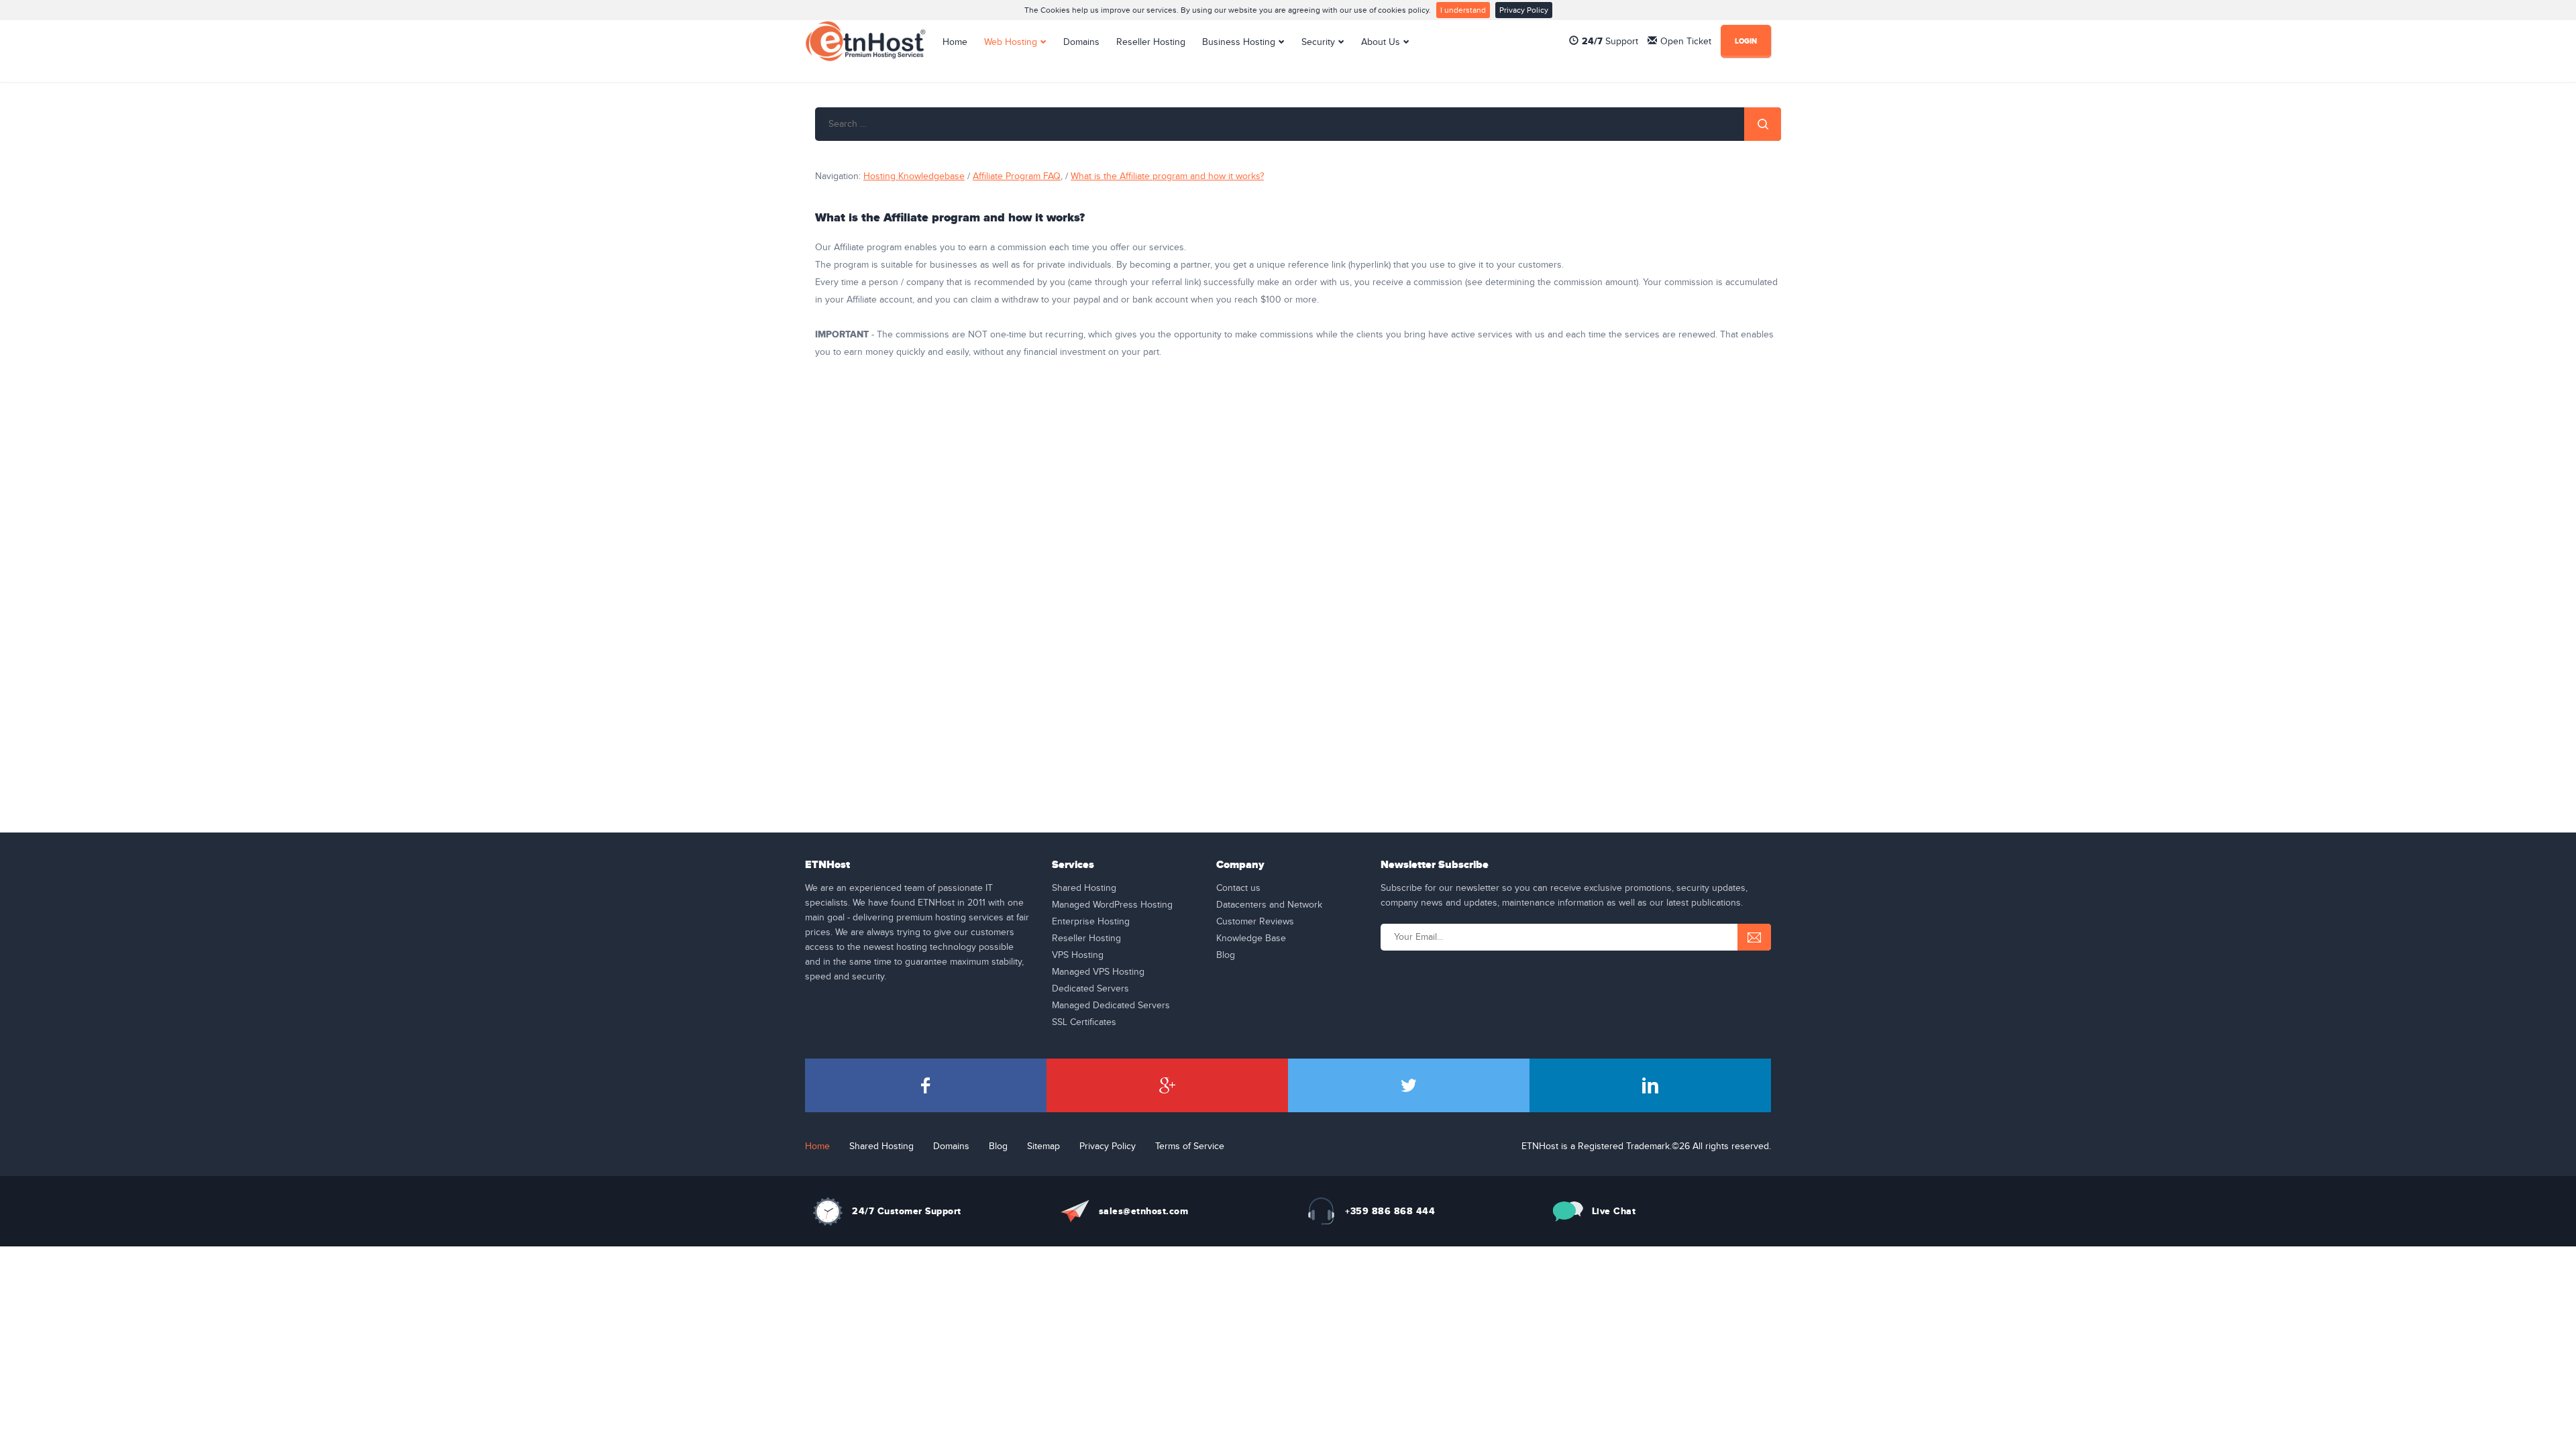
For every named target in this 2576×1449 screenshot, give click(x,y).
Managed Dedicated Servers (1111, 1006)
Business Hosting (1239, 42)
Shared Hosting (1084, 888)
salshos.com (1144, 1211)
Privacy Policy (1524, 10)
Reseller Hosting (1151, 42)
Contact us (1238, 888)
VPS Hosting (1078, 955)
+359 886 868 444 (1390, 1211)
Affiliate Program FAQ (1017, 176)
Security (1318, 42)
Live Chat (1614, 1211)
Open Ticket (1686, 42)
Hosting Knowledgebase (914, 176)
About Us (1381, 42)
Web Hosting (1011, 42)
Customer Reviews (1255, 922)
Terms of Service (1190, 1146)
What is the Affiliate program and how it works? (1167, 176)
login (1746, 41)
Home (955, 42)
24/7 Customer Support (907, 1211)
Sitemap (1043, 1146)
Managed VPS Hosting (1098, 972)
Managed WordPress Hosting (1112, 905)
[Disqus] (1298, 561)
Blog (1226, 955)
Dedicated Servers (1090, 989)
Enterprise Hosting (1091, 922)
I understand (1463, 10)
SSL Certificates (1084, 1022)
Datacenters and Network (1269, 905)
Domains (1081, 42)
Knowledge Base (1251, 938)
